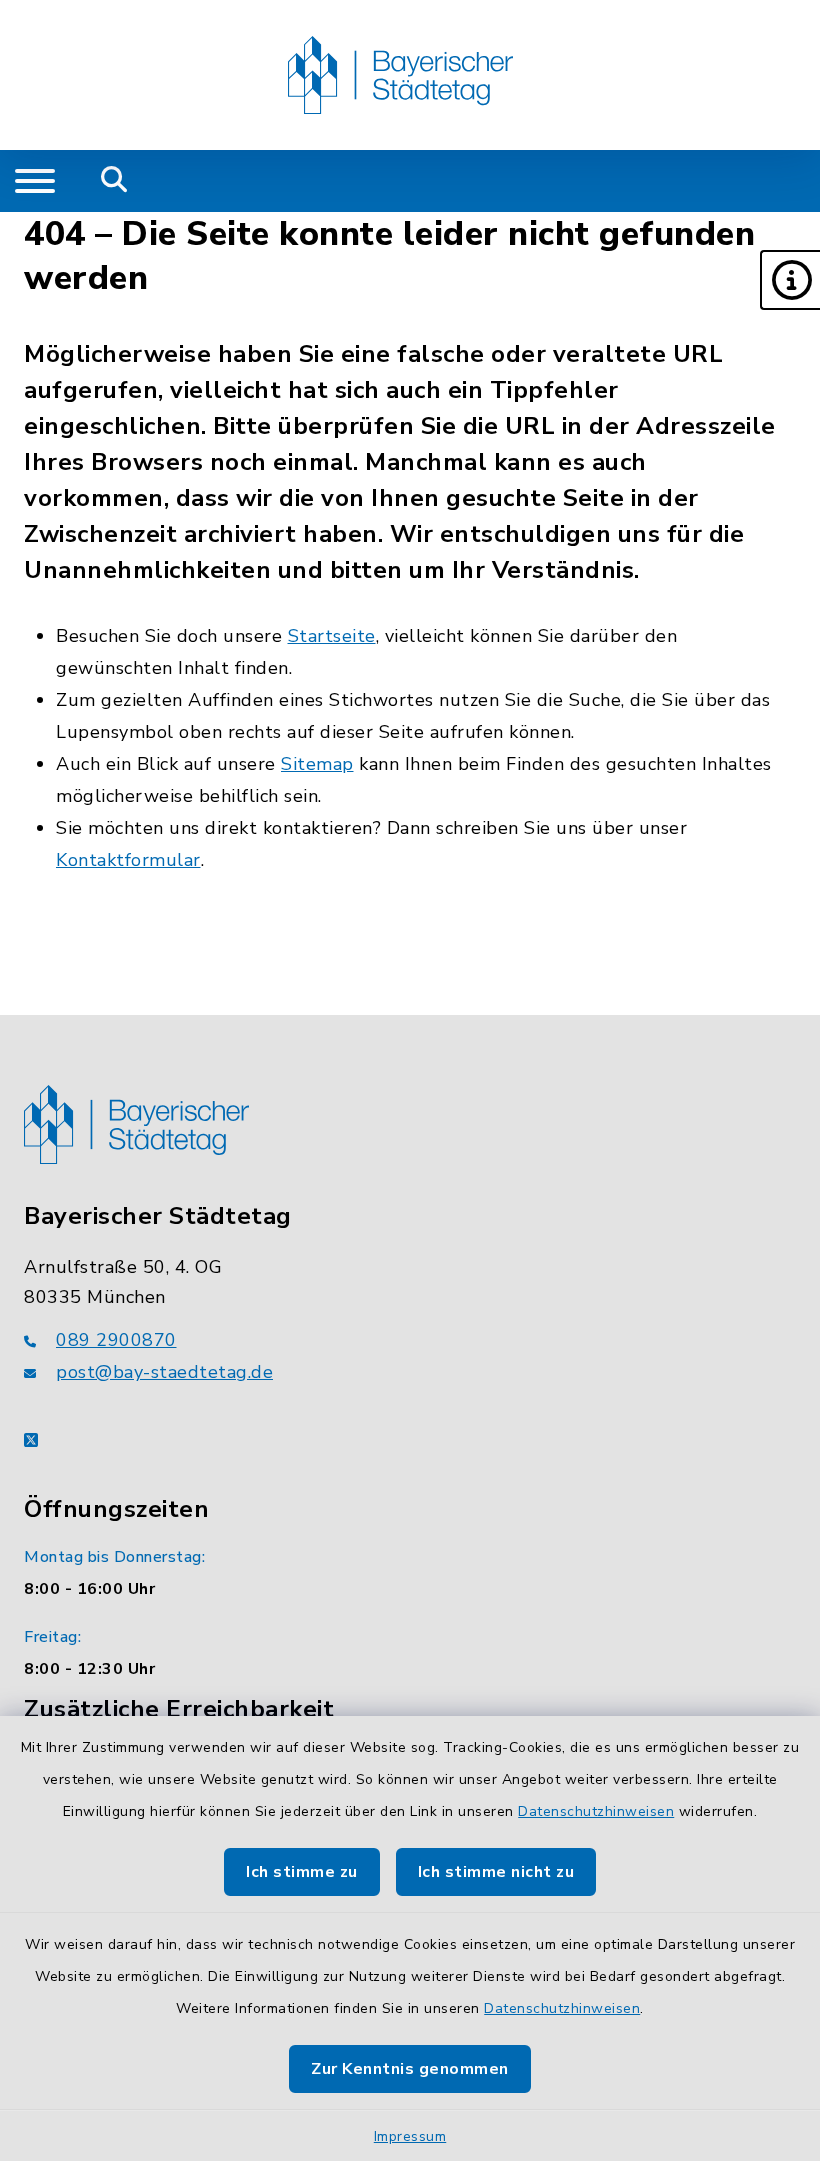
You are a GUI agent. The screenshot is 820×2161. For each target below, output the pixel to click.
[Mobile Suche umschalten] (114, 181)
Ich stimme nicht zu (496, 1872)
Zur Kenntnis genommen (410, 2069)
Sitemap (317, 764)
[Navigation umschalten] (35, 181)
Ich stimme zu (302, 1872)
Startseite (332, 636)
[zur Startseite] (400, 75)
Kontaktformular (128, 860)
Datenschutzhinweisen (596, 1811)
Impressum (410, 2136)
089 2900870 (116, 1340)
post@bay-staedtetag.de (164, 1372)
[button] (790, 280)
